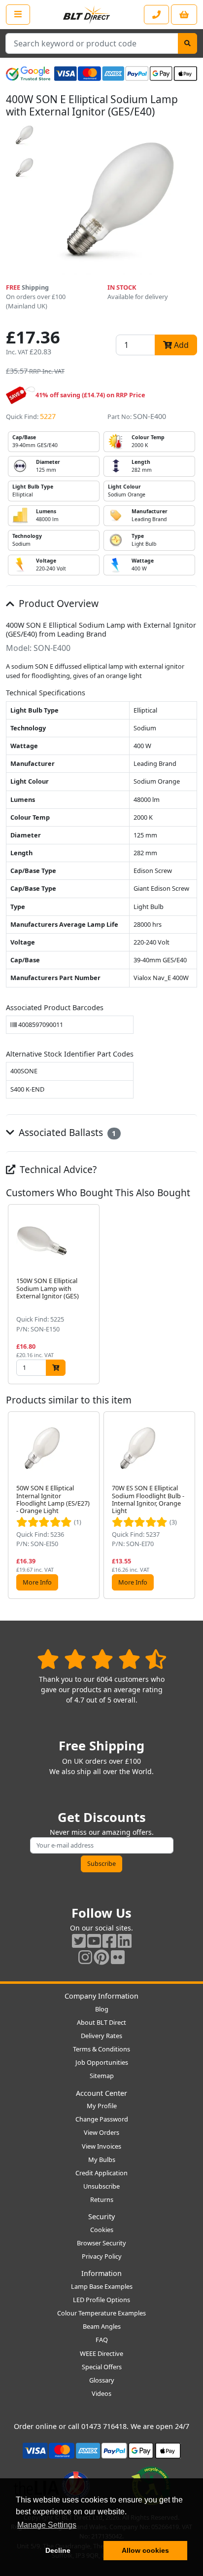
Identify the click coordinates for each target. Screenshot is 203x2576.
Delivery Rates (101, 2036)
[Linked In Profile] (125, 1941)
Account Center (101, 2093)
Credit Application (101, 2173)
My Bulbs (102, 2159)
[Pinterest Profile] (101, 1957)
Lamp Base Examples (102, 2286)
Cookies (102, 2230)
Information (101, 2273)
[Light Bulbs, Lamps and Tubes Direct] (87, 15)
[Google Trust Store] (28, 74)
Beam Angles (102, 2326)
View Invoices (101, 2146)
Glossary (102, 2380)
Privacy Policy (102, 2256)
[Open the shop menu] (18, 14)
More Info (37, 1582)
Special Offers (102, 2367)
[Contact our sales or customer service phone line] (156, 15)
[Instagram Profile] (85, 1957)
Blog (102, 2009)
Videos (101, 2393)
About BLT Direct (101, 2022)
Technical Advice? (57, 1169)
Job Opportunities (102, 2062)
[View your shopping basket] (184, 15)
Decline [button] (58, 2550)
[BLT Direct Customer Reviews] (102, 1659)
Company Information (101, 1996)
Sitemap (102, 2076)
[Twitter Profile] (79, 1941)
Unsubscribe (101, 2186)
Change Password (102, 2119)
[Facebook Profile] (109, 1941)
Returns (102, 2199)
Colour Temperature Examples (101, 2313)
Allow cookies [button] (145, 2550)
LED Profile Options (101, 2300)
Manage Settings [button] (47, 2525)
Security (101, 2216)
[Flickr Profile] (118, 1957)
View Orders (101, 2132)
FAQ (102, 2340)
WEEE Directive (101, 2353)
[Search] (187, 43)
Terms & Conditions (101, 2049)
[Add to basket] (56, 1368)
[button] (189, 1294)
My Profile (102, 2106)
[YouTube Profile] (94, 1941)
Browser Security (101, 2243)
